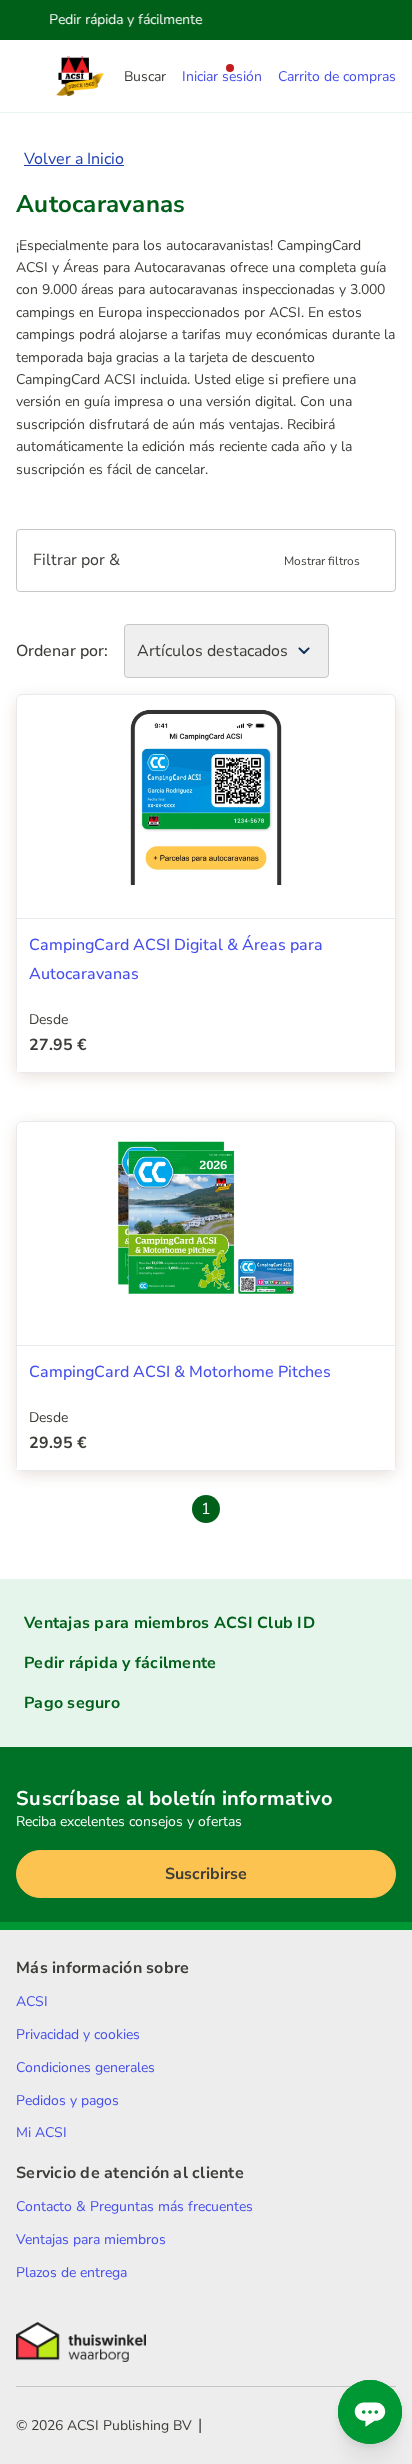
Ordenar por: (62, 651)
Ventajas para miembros (91, 2239)
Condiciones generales (85, 2067)
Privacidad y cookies (78, 2034)
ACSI (32, 2001)
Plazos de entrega (71, 2272)
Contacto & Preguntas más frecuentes (134, 2206)
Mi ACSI (41, 2132)
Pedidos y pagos (67, 2100)
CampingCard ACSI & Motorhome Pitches (180, 1372)
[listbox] (226, 651)
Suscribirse (206, 1874)
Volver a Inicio (74, 159)
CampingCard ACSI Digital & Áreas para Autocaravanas (176, 959)
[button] (206, 560)
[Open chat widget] (370, 2412)
